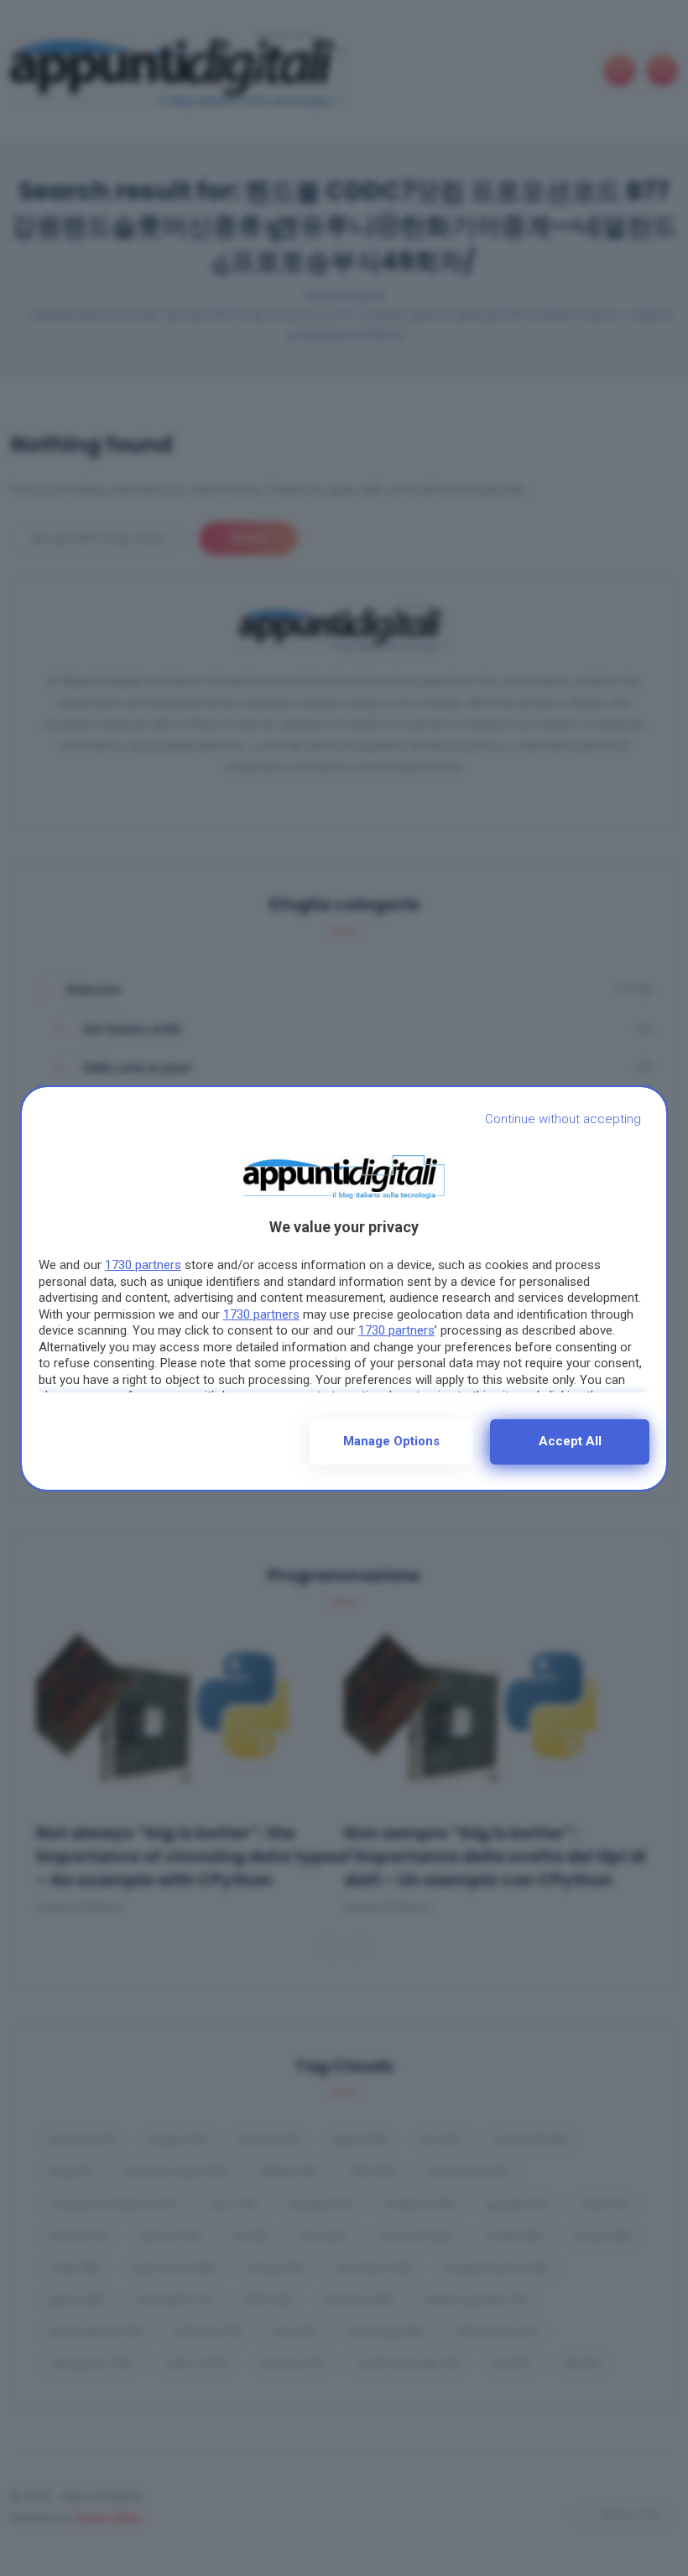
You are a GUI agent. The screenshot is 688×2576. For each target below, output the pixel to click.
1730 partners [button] (143, 1265)
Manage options (391, 1441)
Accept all (570, 1441)
